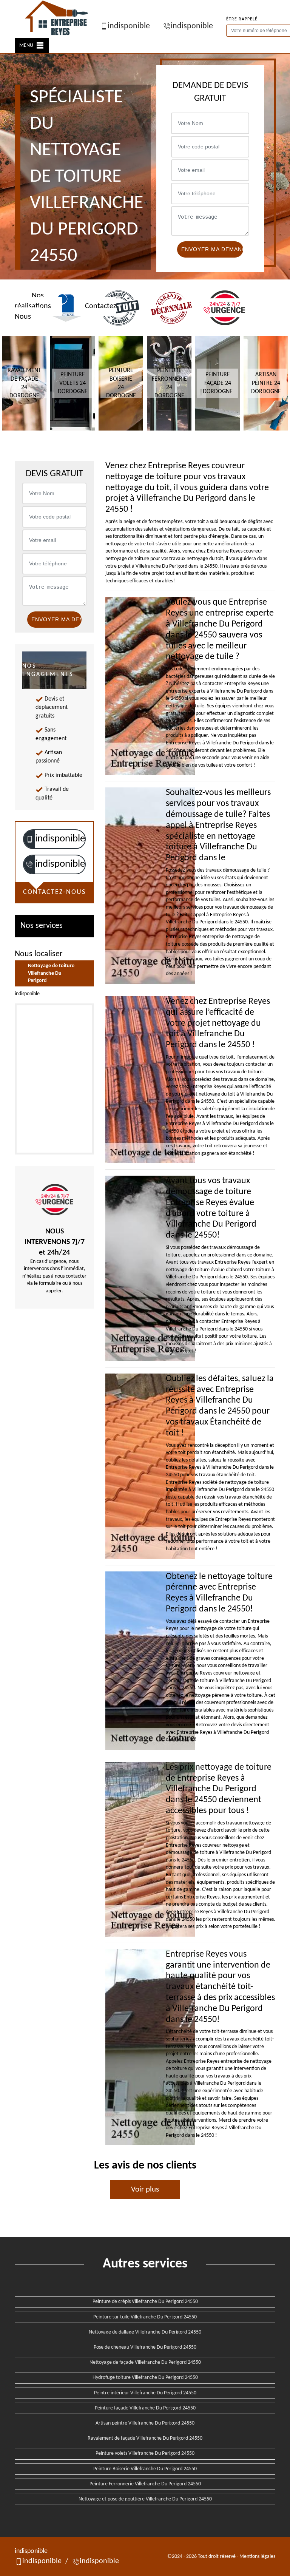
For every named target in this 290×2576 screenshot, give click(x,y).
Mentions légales (257, 2557)
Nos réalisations (33, 301)
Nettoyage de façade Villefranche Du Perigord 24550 (145, 2362)
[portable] (29, 839)
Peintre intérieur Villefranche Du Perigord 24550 (145, 2393)
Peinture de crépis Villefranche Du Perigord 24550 (145, 2302)
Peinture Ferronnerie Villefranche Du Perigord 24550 (145, 2484)
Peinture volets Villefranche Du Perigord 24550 (145, 2453)
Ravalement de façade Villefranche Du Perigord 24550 (145, 2438)
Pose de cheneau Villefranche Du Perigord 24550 (145, 2347)
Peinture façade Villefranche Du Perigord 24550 (145, 2408)
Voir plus (145, 2189)
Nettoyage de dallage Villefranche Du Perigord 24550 (145, 2332)
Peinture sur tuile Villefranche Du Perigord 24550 (145, 2317)
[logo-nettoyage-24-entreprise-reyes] (57, 19)
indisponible (129, 26)
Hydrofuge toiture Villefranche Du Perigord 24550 (145, 2378)
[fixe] (29, 864)
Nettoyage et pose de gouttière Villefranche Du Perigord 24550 (145, 2499)
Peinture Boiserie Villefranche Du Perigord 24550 (145, 2469)
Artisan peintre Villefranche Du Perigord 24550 (145, 2423)
